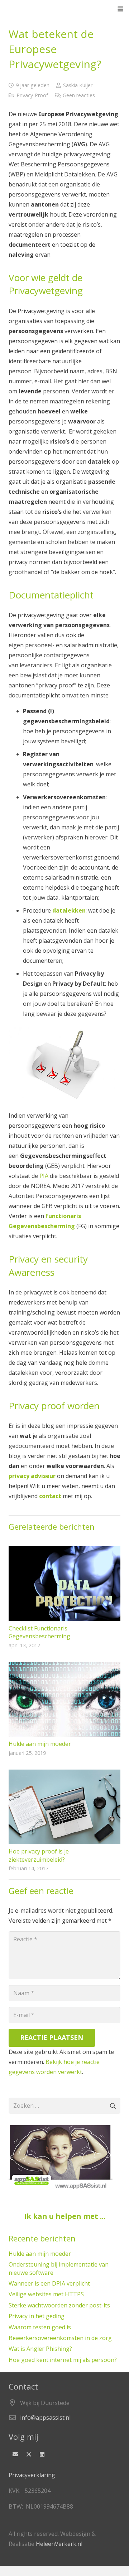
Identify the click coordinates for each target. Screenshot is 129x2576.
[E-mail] (15, 2454)
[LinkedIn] (42, 2454)
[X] (29, 2454)
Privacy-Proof (32, 95)
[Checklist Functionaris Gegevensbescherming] (64, 1583)
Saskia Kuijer (78, 85)
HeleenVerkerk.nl (59, 2544)
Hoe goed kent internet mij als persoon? (63, 2360)
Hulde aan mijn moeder (40, 1744)
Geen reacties (79, 95)
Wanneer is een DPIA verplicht (49, 2283)
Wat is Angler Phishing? (40, 2349)
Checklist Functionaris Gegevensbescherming (39, 1632)
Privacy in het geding (37, 2316)
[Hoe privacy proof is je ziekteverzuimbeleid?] (64, 1807)
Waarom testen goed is (40, 2327)
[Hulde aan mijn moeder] (64, 1699)
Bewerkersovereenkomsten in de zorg (60, 2338)
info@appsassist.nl (45, 2418)
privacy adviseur (32, 1476)
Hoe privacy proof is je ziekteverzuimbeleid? (39, 1855)
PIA (44, 1176)
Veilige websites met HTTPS (46, 2294)
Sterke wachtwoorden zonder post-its (59, 2305)
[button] (120, 9)
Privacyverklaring (32, 2475)
